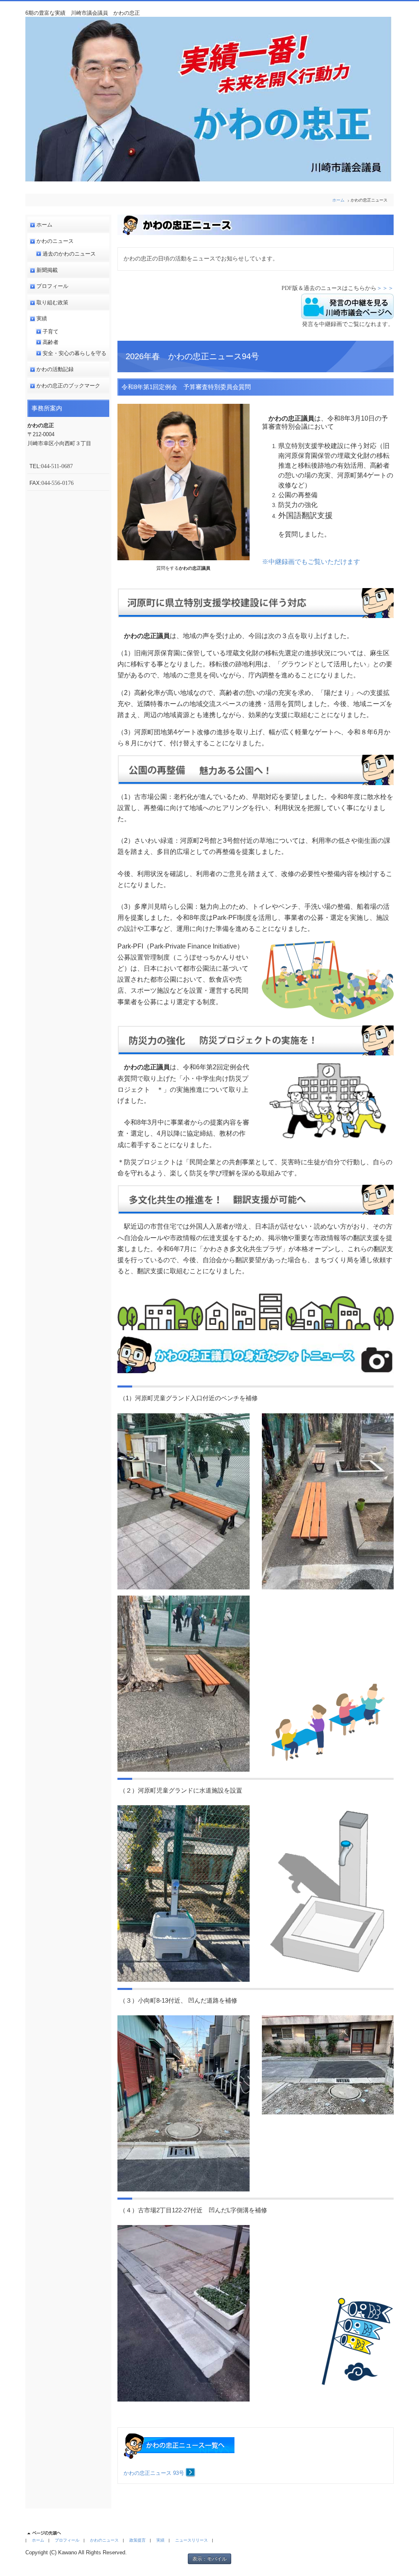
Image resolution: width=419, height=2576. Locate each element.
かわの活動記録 (55, 369)
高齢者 (51, 342)
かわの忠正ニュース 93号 (155, 2473)
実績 (42, 318)
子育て (51, 332)
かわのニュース (55, 241)
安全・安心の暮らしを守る (74, 353)
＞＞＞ (385, 288)
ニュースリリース (191, 2540)
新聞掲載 (47, 270)
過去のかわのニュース (69, 254)
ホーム (338, 200)
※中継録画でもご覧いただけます (311, 562)
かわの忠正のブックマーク (68, 386)
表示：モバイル (209, 2559)
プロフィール (52, 286)
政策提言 (137, 2540)
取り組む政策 (52, 302)
